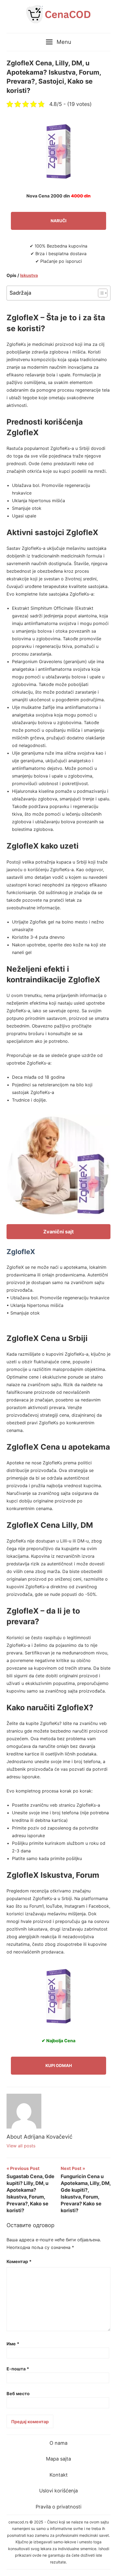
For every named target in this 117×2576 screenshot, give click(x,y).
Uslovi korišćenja (59, 2491)
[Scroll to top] (108, 2567)
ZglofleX (21, 1252)
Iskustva (29, 275)
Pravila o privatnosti (59, 2507)
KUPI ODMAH (59, 2066)
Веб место (18, 2394)
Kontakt (59, 2475)
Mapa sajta (59, 2459)
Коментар (19, 2261)
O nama (59, 2443)
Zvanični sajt (59, 1232)
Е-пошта (18, 2369)
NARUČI (59, 221)
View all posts (21, 2146)
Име (13, 2344)
